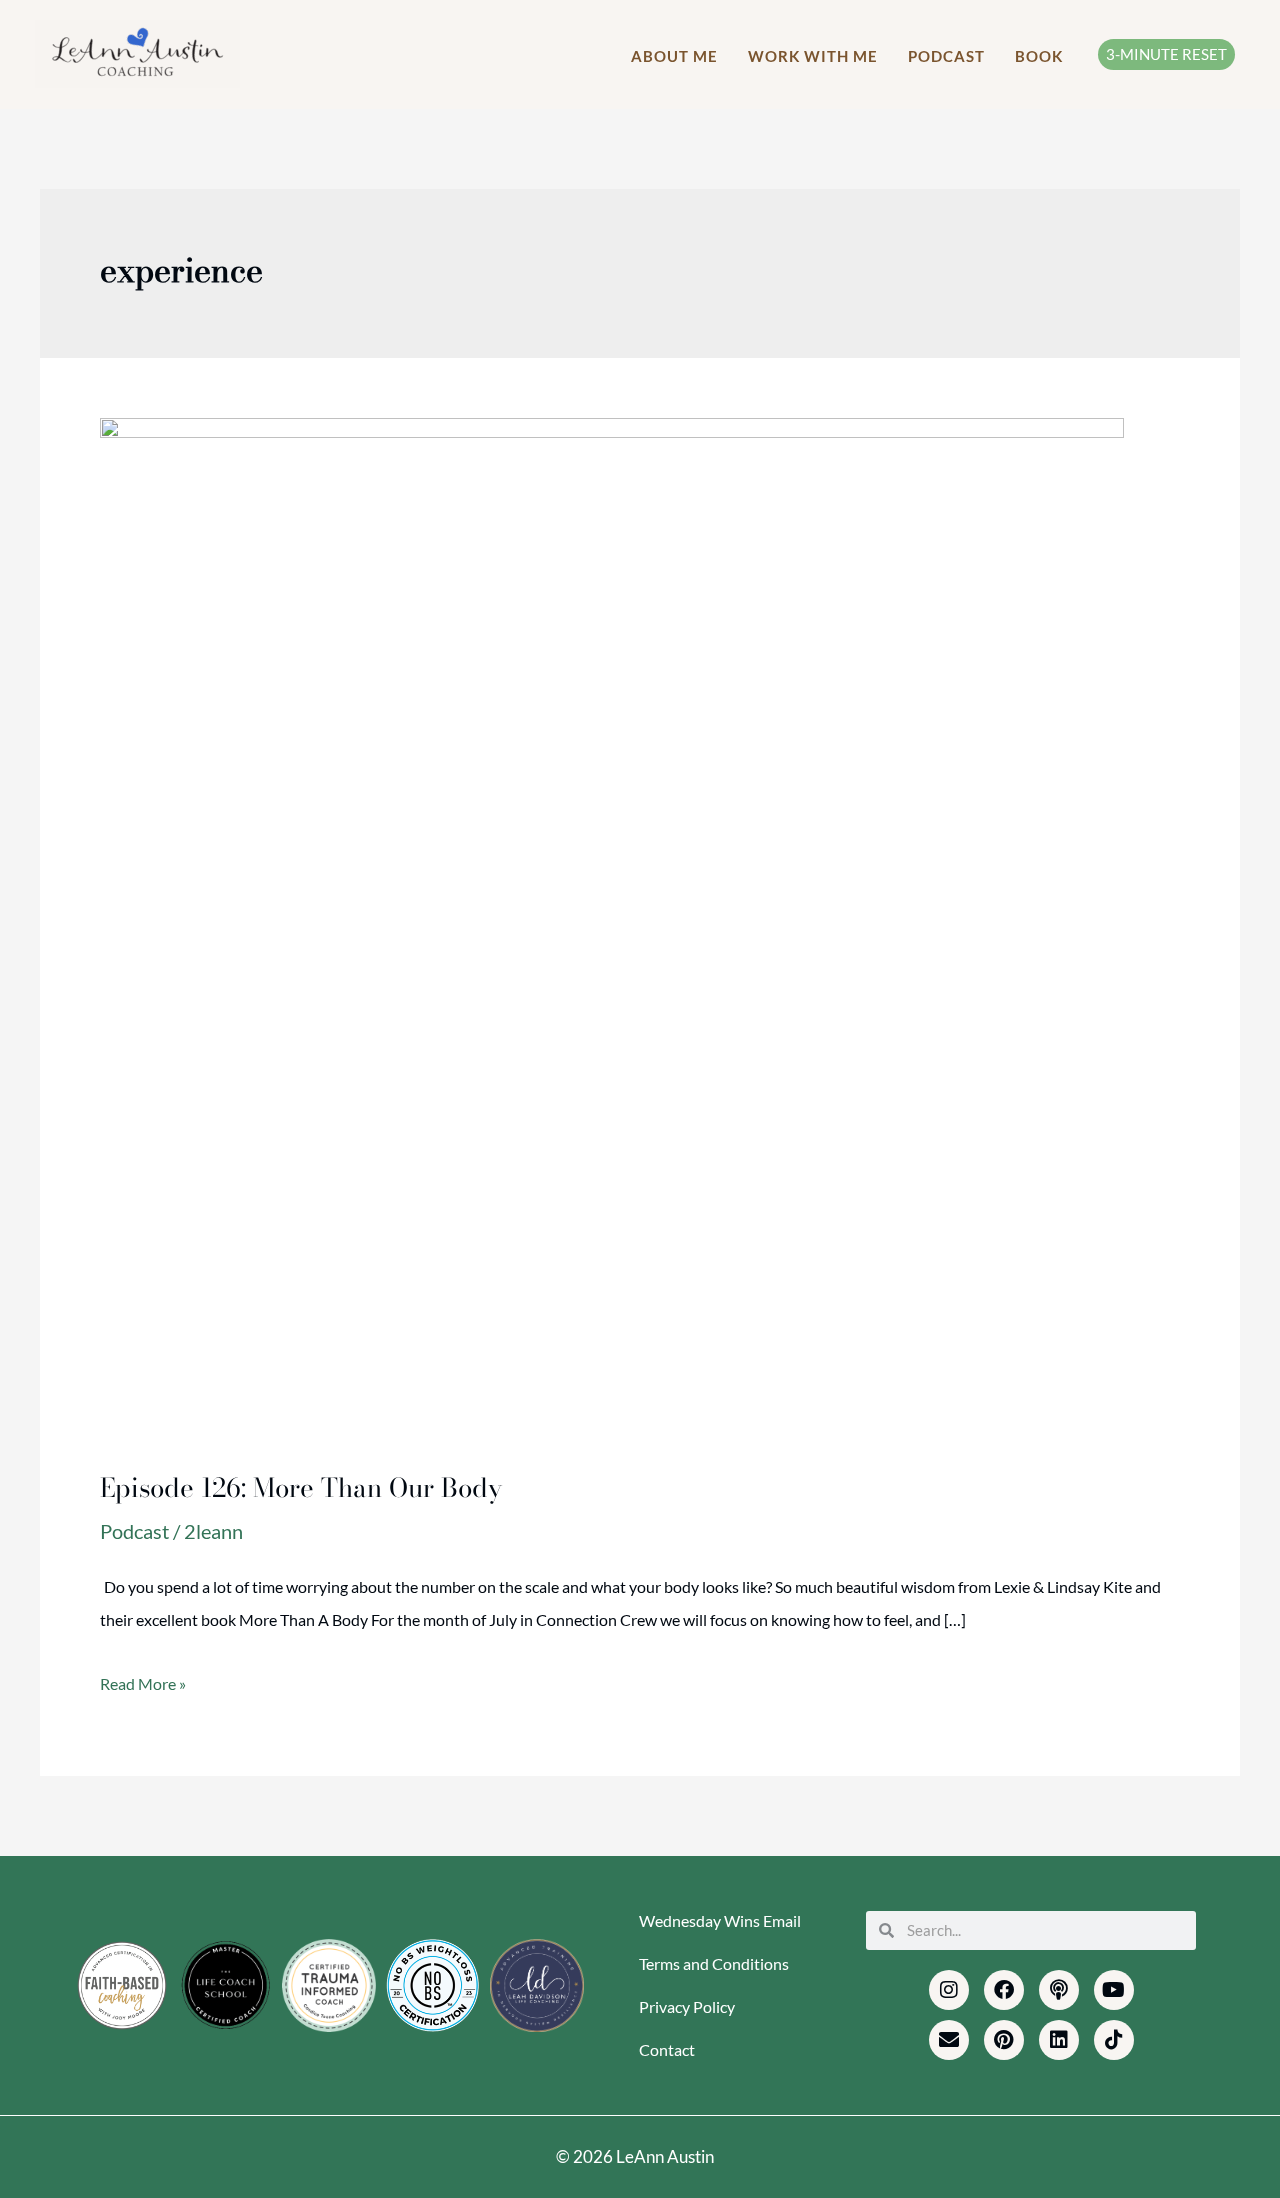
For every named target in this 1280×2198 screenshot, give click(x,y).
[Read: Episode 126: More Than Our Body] (612, 927)
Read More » (143, 1680)
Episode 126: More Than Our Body (301, 1487)
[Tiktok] (1114, 2040)
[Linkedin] (1059, 2040)
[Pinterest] (1004, 2040)
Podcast (134, 1531)
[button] (1166, 54)
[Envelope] (949, 2040)
